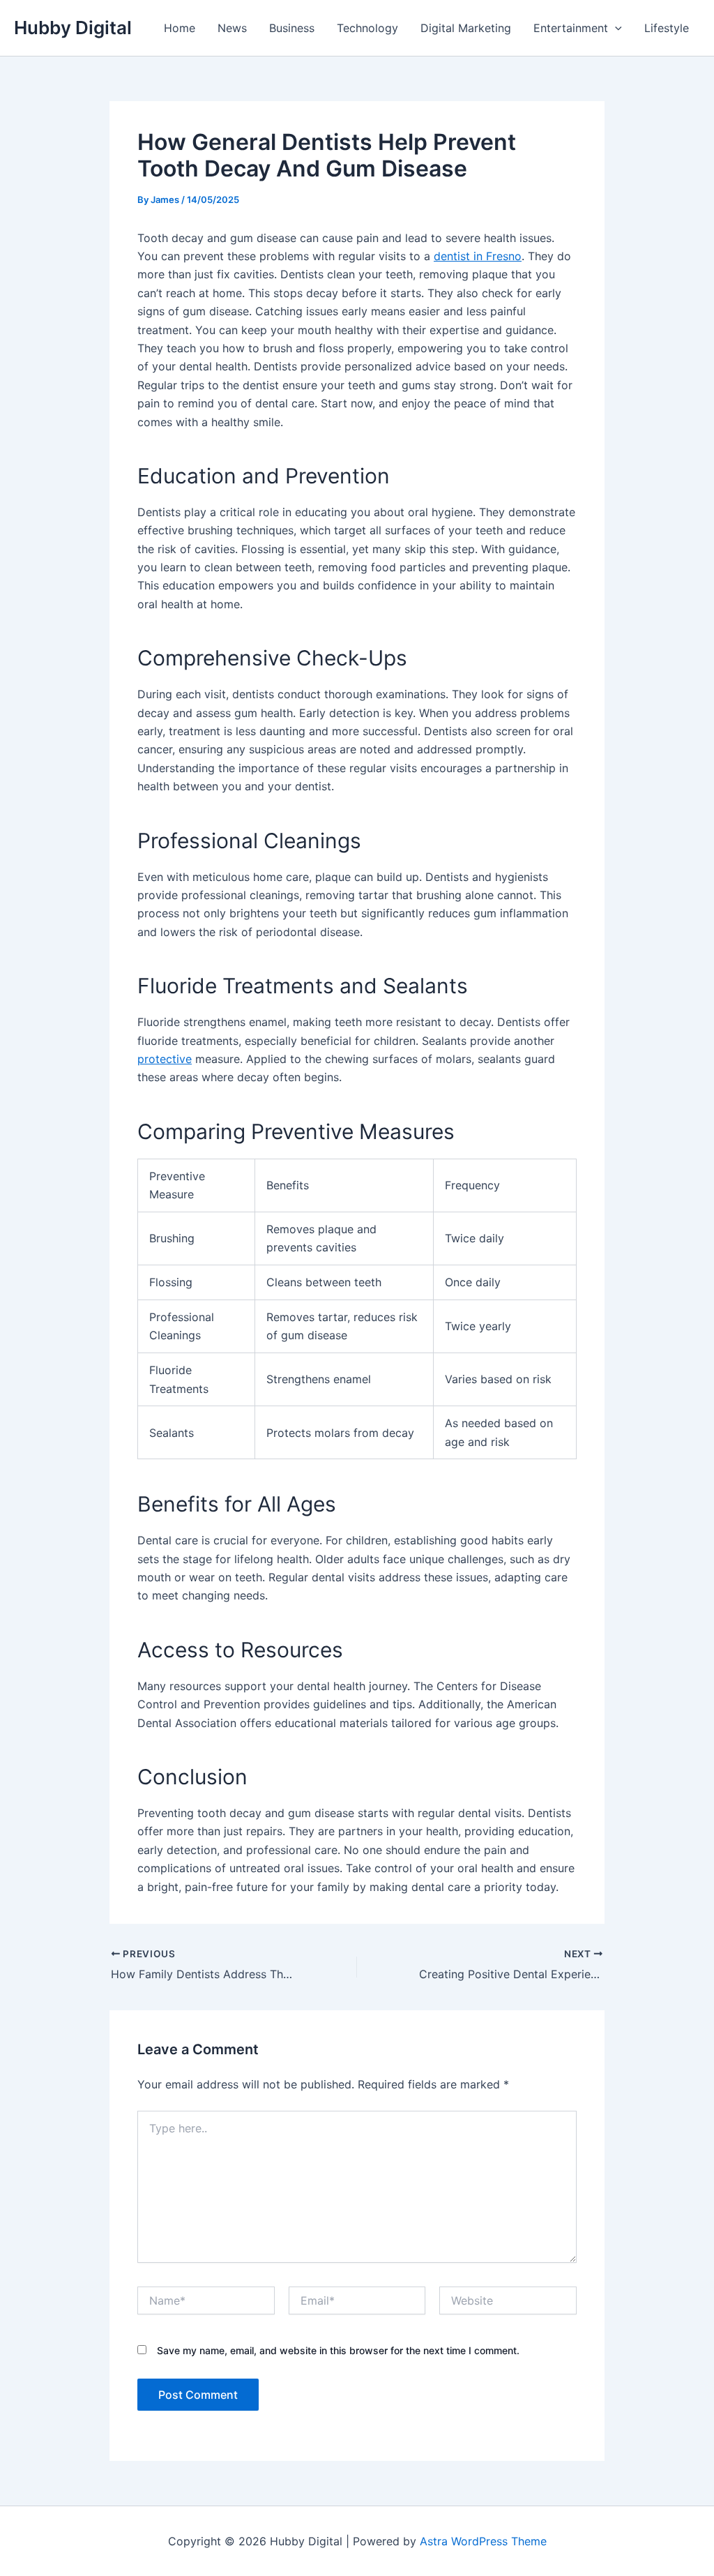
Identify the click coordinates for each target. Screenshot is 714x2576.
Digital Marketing (466, 28)
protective (165, 1059)
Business (292, 28)
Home (180, 28)
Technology (367, 28)
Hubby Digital (73, 28)
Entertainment (571, 28)
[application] (615, 28)
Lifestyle (667, 28)
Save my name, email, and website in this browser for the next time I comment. (338, 2350)
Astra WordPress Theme (483, 2541)
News (232, 28)
